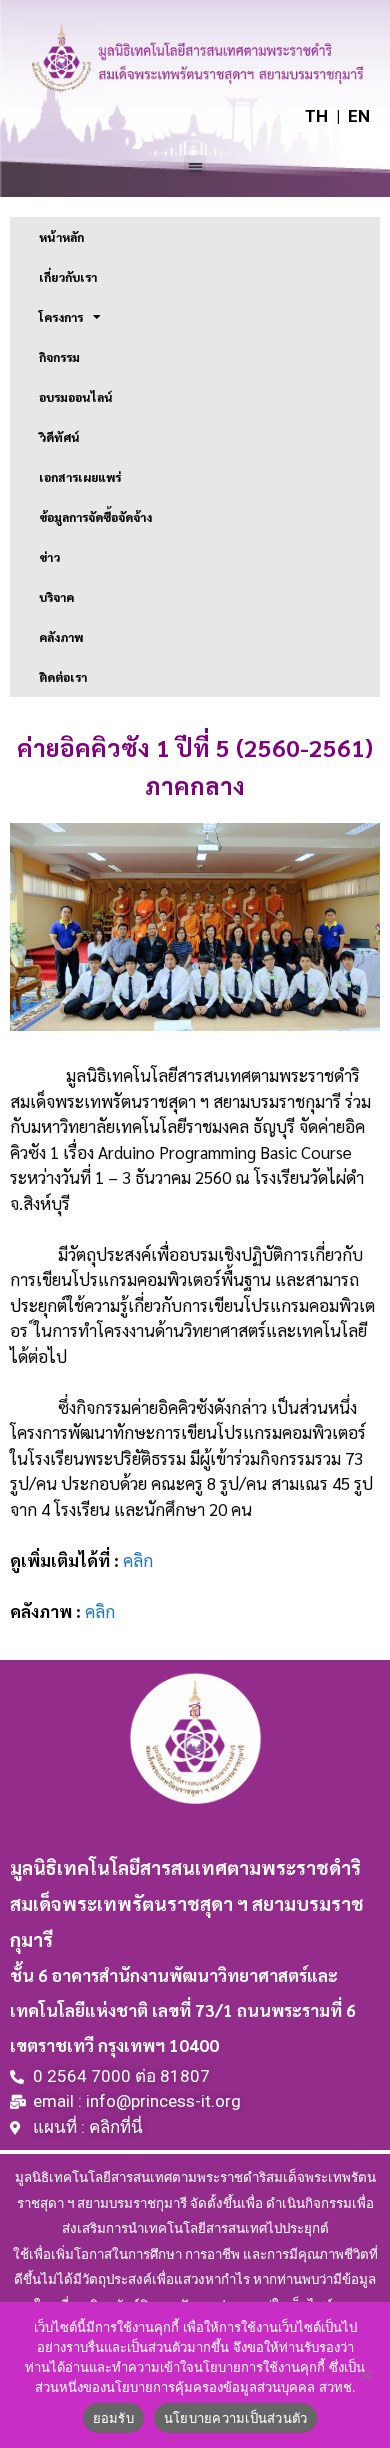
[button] (195, 166)
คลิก (138, 1560)
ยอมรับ (113, 2418)
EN (359, 116)
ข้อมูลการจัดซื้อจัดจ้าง (95, 517)
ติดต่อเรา (63, 677)
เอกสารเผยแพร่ (80, 477)
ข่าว (49, 557)
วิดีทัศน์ (59, 437)
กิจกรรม (59, 357)
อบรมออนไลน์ (76, 397)
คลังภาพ (61, 637)
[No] (365, 2375)
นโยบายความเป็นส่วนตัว (236, 2418)
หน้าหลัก (61, 237)
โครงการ (61, 317)
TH (316, 116)
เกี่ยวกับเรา (68, 277)
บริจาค (56, 597)
